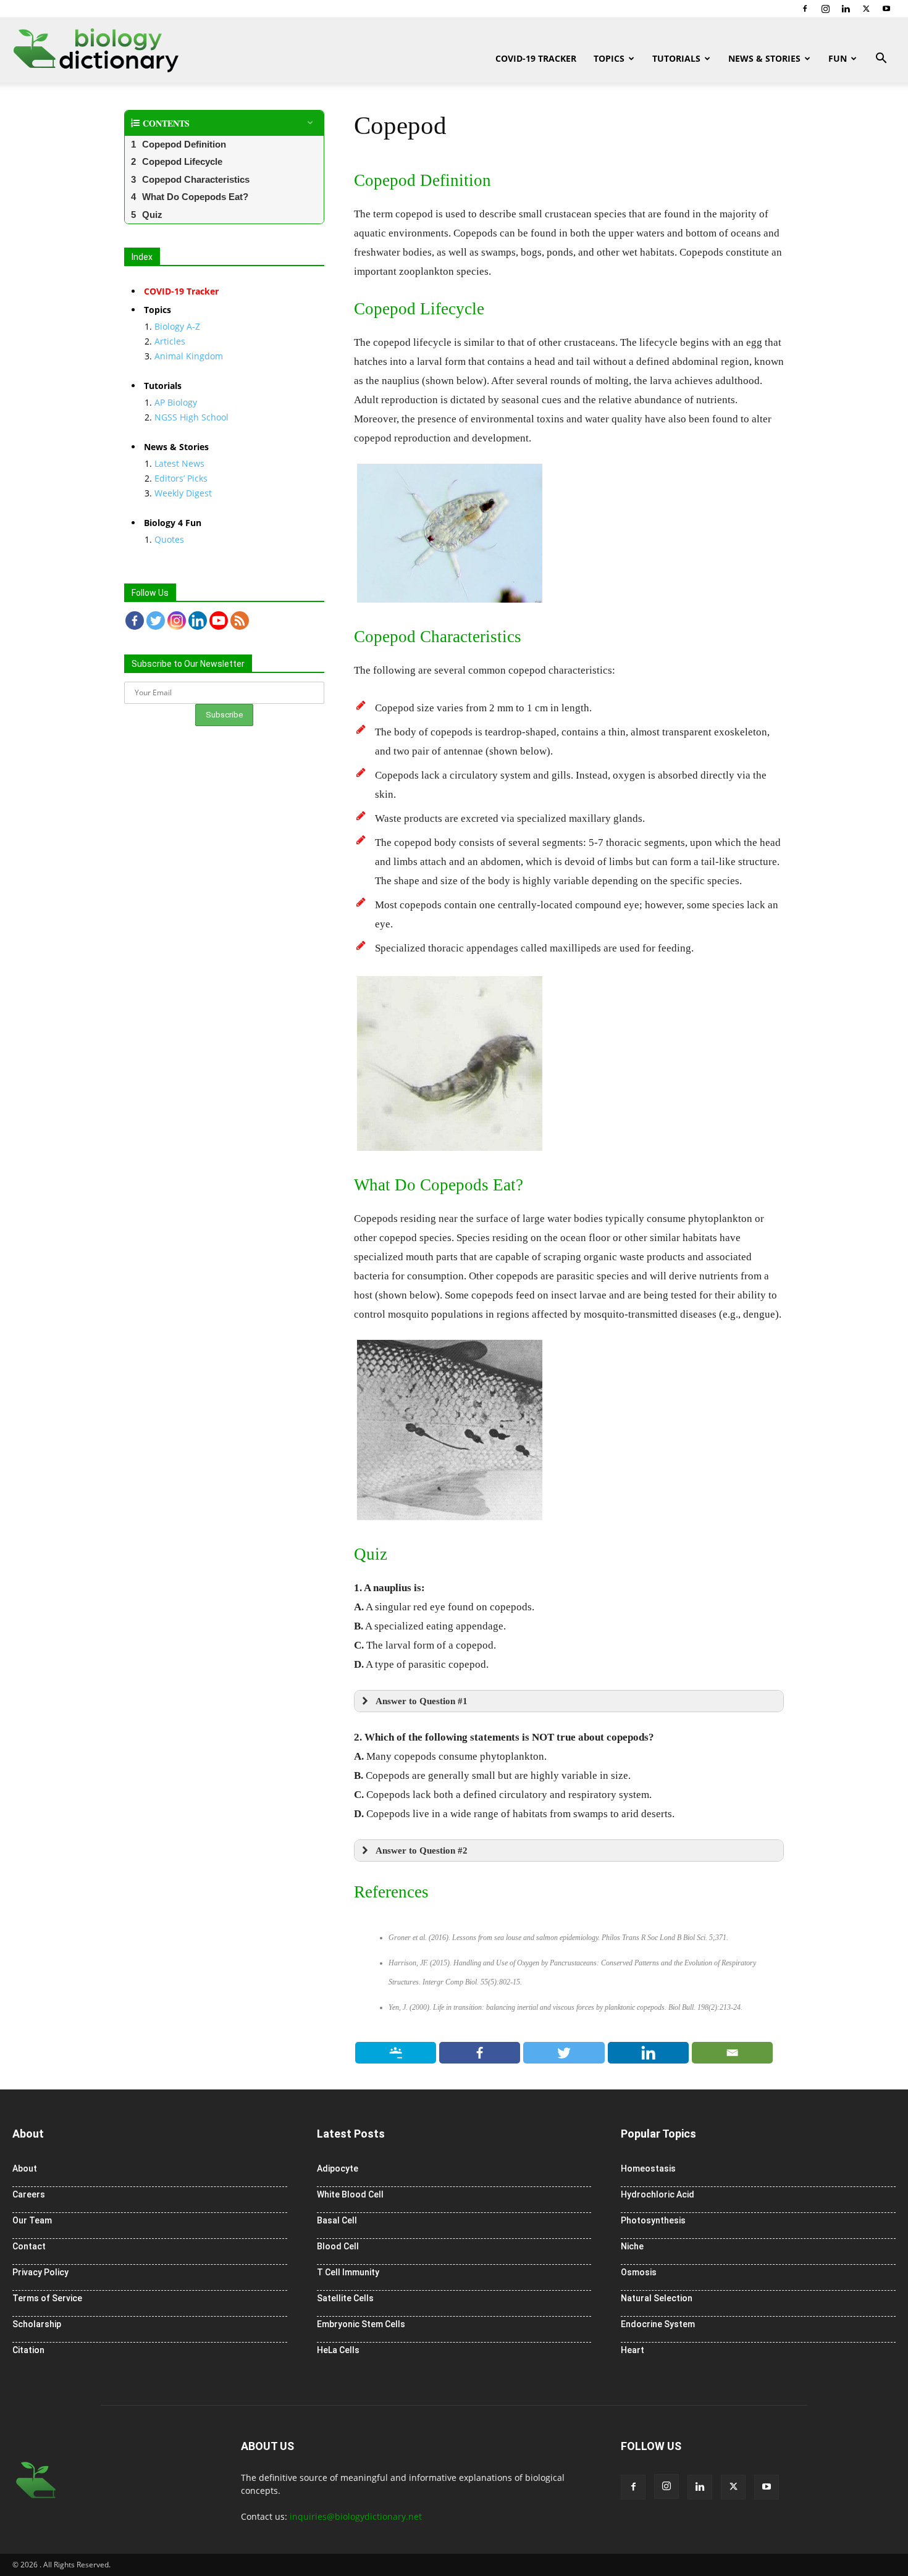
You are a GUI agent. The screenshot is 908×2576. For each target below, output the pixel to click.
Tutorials (676, 58)
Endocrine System (658, 2324)
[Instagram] (825, 9)
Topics (609, 58)
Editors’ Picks (181, 478)
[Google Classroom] (396, 2053)
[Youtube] (886, 9)
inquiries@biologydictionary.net (356, 2516)
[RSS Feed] (240, 621)
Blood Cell (338, 2246)
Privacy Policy (40, 2272)
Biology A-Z (177, 326)
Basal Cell (337, 2220)
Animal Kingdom (189, 356)
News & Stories (764, 58)
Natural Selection (657, 2298)
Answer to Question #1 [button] (422, 1701)
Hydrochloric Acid (658, 2194)
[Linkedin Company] (198, 621)
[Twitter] (866, 9)
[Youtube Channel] (219, 621)
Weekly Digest (183, 493)
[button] (881, 60)
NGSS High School (191, 417)
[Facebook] (805, 9)
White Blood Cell (350, 2194)
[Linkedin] (846, 9)
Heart (633, 2350)
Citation (28, 2350)
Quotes (169, 539)
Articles (170, 341)
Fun (838, 58)
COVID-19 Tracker (536, 58)
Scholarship (37, 2324)
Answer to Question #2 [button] (422, 1850)
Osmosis (639, 2272)
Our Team (32, 2220)
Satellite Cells (345, 2298)
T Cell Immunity (348, 2272)
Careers (29, 2194)
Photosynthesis (653, 2220)
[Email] (733, 2053)
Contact (29, 2246)
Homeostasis (648, 2168)
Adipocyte (338, 2168)
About (25, 2168)
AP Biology (176, 402)
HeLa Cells (338, 2350)
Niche (632, 2246)
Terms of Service (47, 2298)
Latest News (179, 463)
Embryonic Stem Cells (361, 2324)
